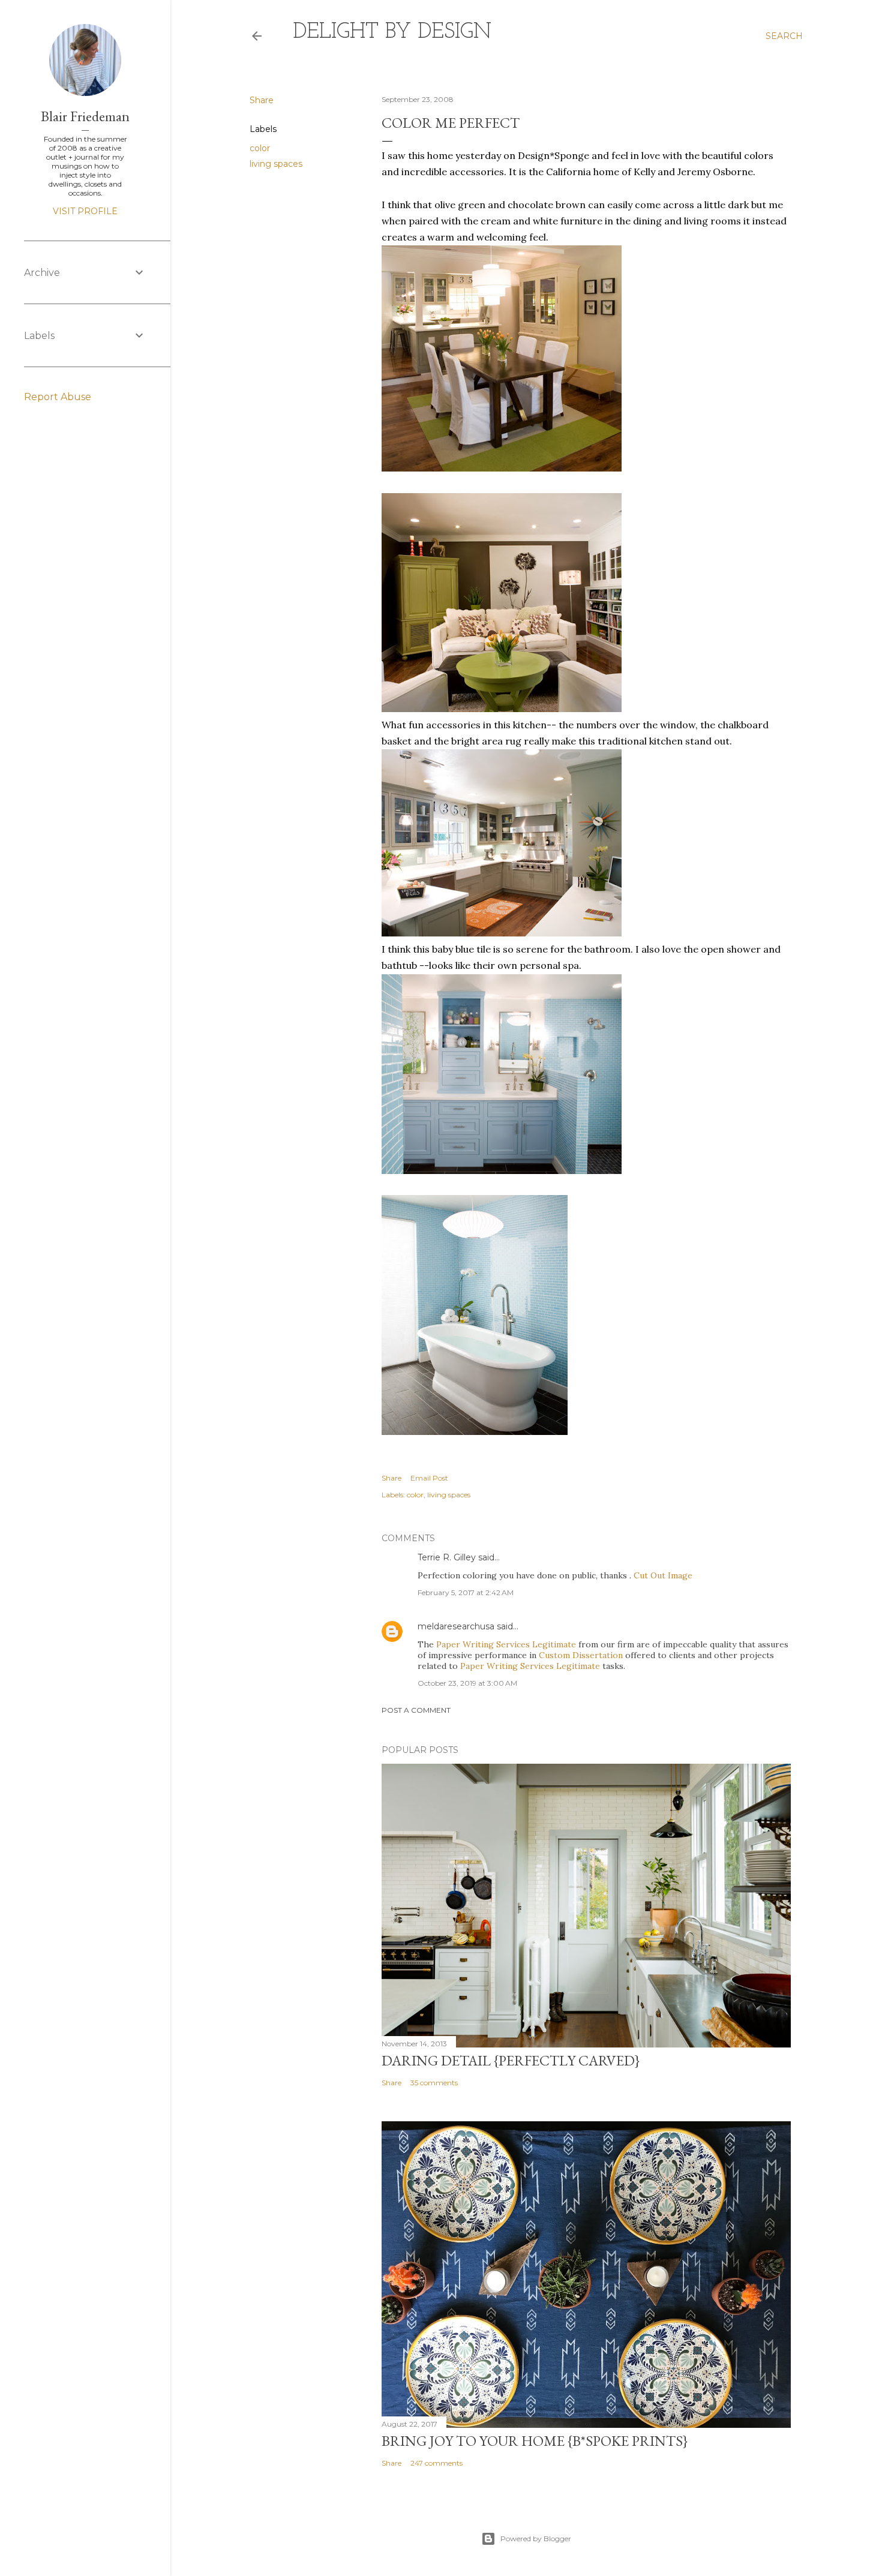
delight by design (392, 32)
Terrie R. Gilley (447, 1557)
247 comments (436, 2463)
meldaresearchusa (456, 1626)
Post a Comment (416, 1710)
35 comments (434, 2083)
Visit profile (85, 211)
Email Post (429, 1478)
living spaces (276, 164)
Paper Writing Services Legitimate (506, 1644)
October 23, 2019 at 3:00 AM (467, 1683)
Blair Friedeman (85, 116)
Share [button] (262, 100)
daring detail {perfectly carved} (511, 2060)
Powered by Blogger (536, 2539)
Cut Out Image (663, 1575)
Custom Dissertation (581, 1655)
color (260, 148)
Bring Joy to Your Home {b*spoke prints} (535, 2441)
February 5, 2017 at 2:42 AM (466, 1592)
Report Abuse (58, 397)
